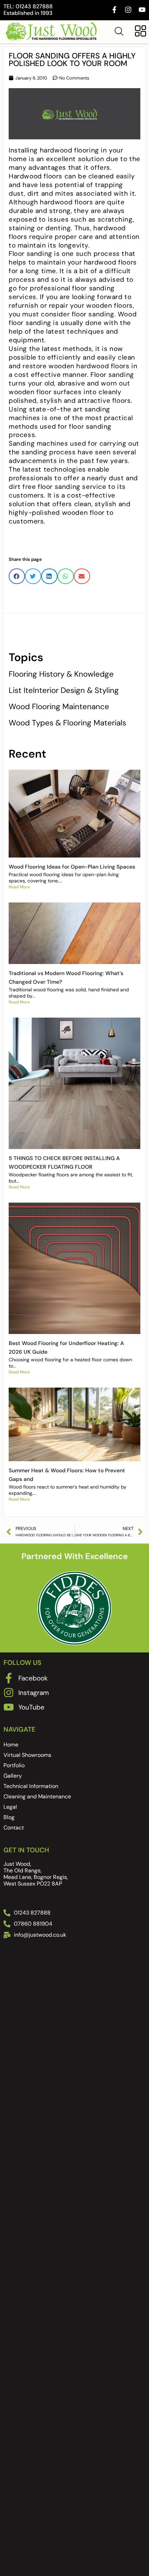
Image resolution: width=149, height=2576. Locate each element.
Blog (9, 1817)
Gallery (13, 1776)
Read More (19, 887)
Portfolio (14, 1765)
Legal (10, 1807)
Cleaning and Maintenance (37, 1796)
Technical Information (31, 1786)
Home (11, 1745)
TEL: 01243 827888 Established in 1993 (28, 10)
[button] (17, 576)
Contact (14, 1828)
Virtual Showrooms (27, 1755)
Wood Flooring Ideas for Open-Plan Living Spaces (72, 867)
